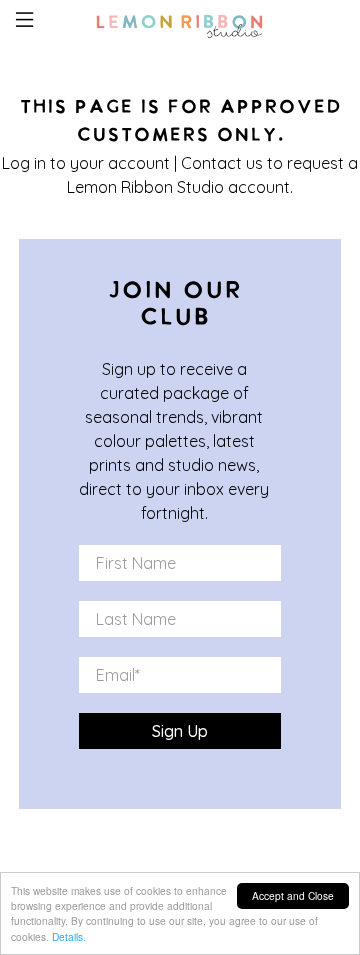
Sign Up (180, 731)
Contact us (222, 163)
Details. (69, 936)
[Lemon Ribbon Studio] (180, 23)
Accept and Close (293, 895)
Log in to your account (86, 163)
